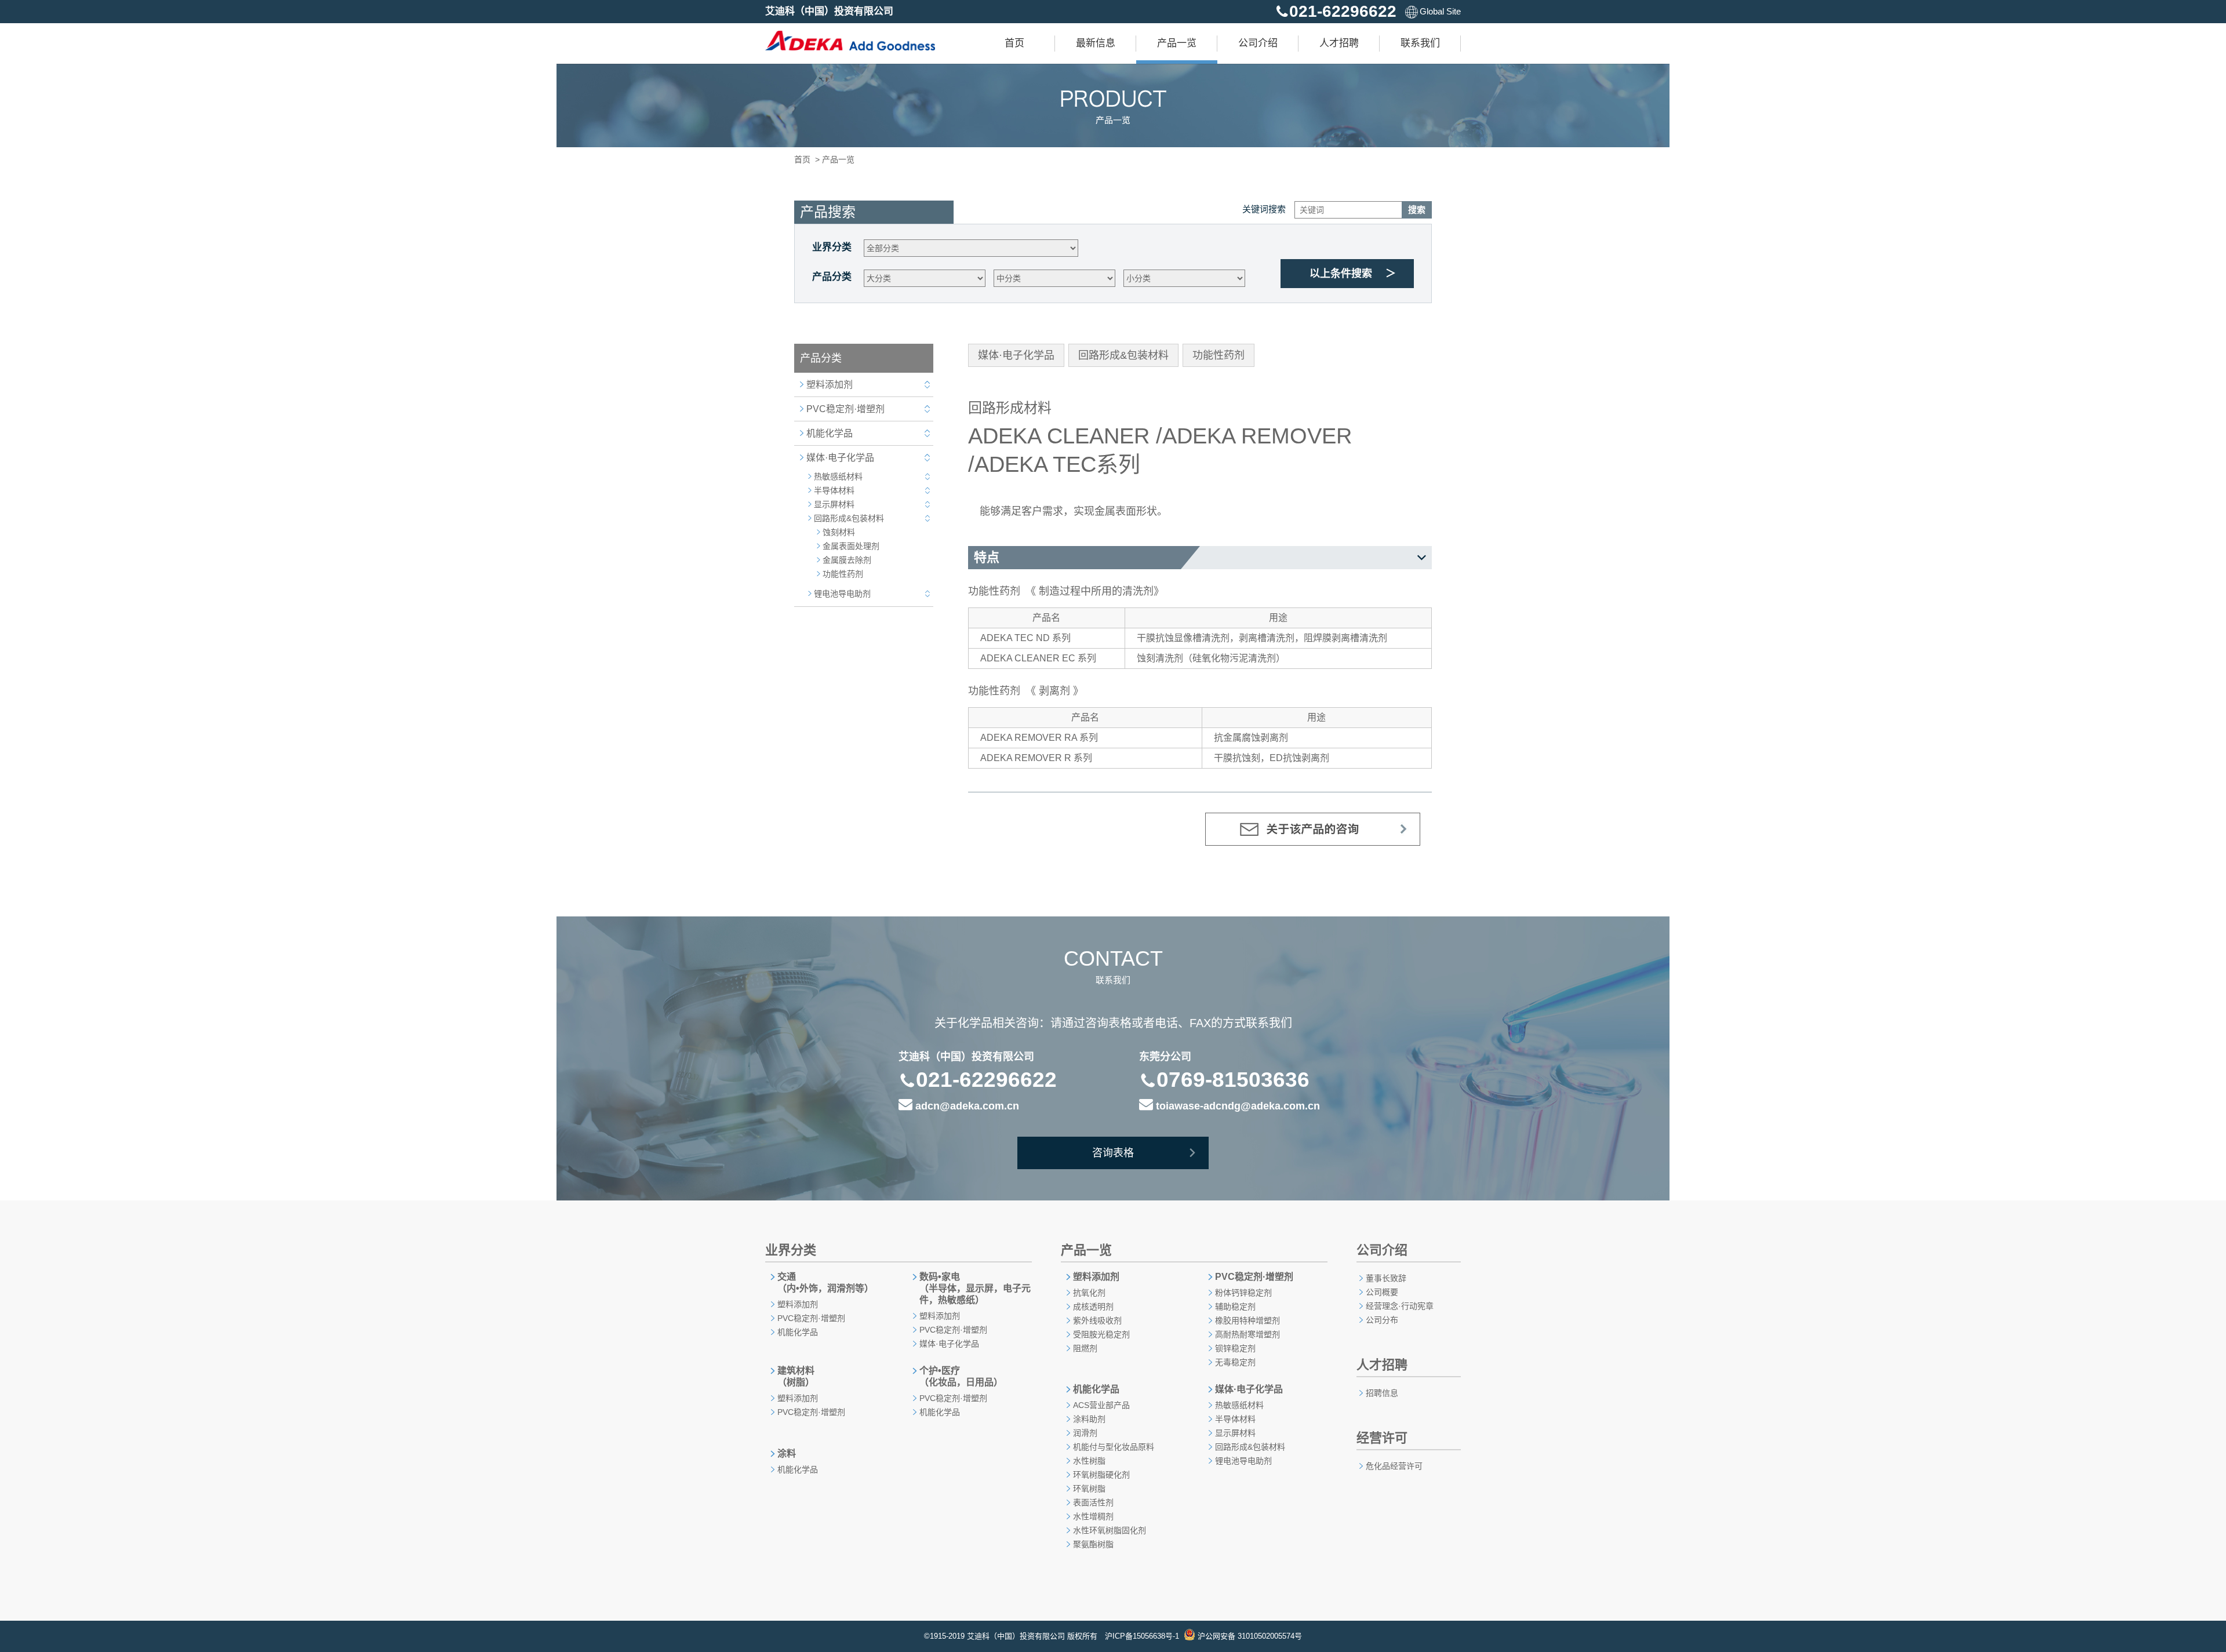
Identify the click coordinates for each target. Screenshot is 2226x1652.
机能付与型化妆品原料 (1114, 1447)
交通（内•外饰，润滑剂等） (825, 1282)
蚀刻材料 (839, 532)
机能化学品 (830, 433)
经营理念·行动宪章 (1400, 1306)
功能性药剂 (843, 574)
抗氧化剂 (1089, 1293)
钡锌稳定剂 (1235, 1348)
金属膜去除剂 (847, 560)
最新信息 (1096, 43)
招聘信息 (1382, 1393)
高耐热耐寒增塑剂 (1247, 1334)
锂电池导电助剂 (842, 594)
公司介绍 (1258, 43)
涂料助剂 (1089, 1419)
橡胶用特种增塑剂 (1247, 1320)
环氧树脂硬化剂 (1101, 1475)
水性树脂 (1089, 1461)
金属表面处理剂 (851, 546)
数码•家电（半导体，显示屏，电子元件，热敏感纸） (975, 1288)
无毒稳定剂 (1235, 1362)
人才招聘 (1339, 43)
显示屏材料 (834, 504)
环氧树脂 (1089, 1489)
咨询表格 (1113, 1153)
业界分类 (832, 247)
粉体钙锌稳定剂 (1243, 1293)
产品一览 (1177, 43)
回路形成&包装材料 (849, 518)
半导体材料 (834, 490)
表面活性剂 (1093, 1502)
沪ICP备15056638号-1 (1142, 1636)
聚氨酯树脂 (1093, 1544)
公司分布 (1382, 1320)
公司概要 (1382, 1292)
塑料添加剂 (830, 385)
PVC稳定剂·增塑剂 (845, 409)
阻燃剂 (1085, 1348)
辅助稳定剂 (1235, 1307)
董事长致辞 (1386, 1278)
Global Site (1440, 11)
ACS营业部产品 (1101, 1405)
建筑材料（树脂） (796, 1376)
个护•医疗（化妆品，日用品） (961, 1376)
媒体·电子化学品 (840, 458)
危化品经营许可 (1394, 1466)
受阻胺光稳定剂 (1101, 1334)
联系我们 (1420, 43)
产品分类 (832, 277)
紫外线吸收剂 (1097, 1320)
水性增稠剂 (1093, 1516)
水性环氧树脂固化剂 (1110, 1530)
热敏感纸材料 (838, 476)
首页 (1014, 43)
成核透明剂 (1093, 1307)
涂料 (787, 1453)
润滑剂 (1085, 1433)
